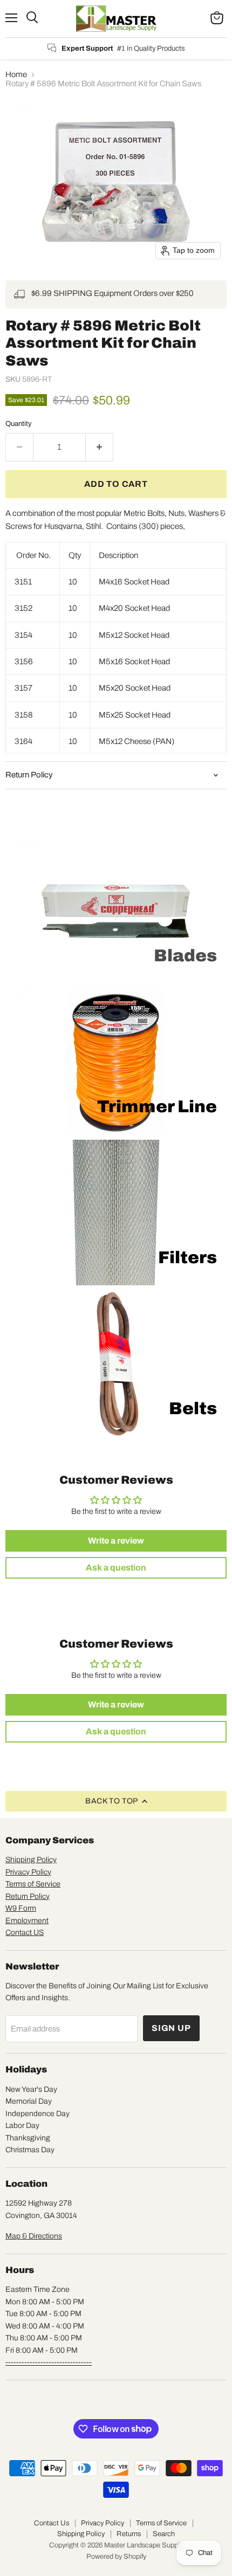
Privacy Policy (28, 1872)
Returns (129, 2534)
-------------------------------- (49, 2362)
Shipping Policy (31, 1860)
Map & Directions (34, 2236)
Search (164, 2534)
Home (16, 74)
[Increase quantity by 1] (100, 447)
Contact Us (52, 2523)
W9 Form (21, 1908)
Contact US (25, 1933)
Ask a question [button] (116, 1568)
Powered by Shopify (116, 2557)
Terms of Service (33, 1884)
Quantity (19, 423)
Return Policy (28, 1896)
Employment (27, 1921)
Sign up (171, 2028)
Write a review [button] (116, 1541)
